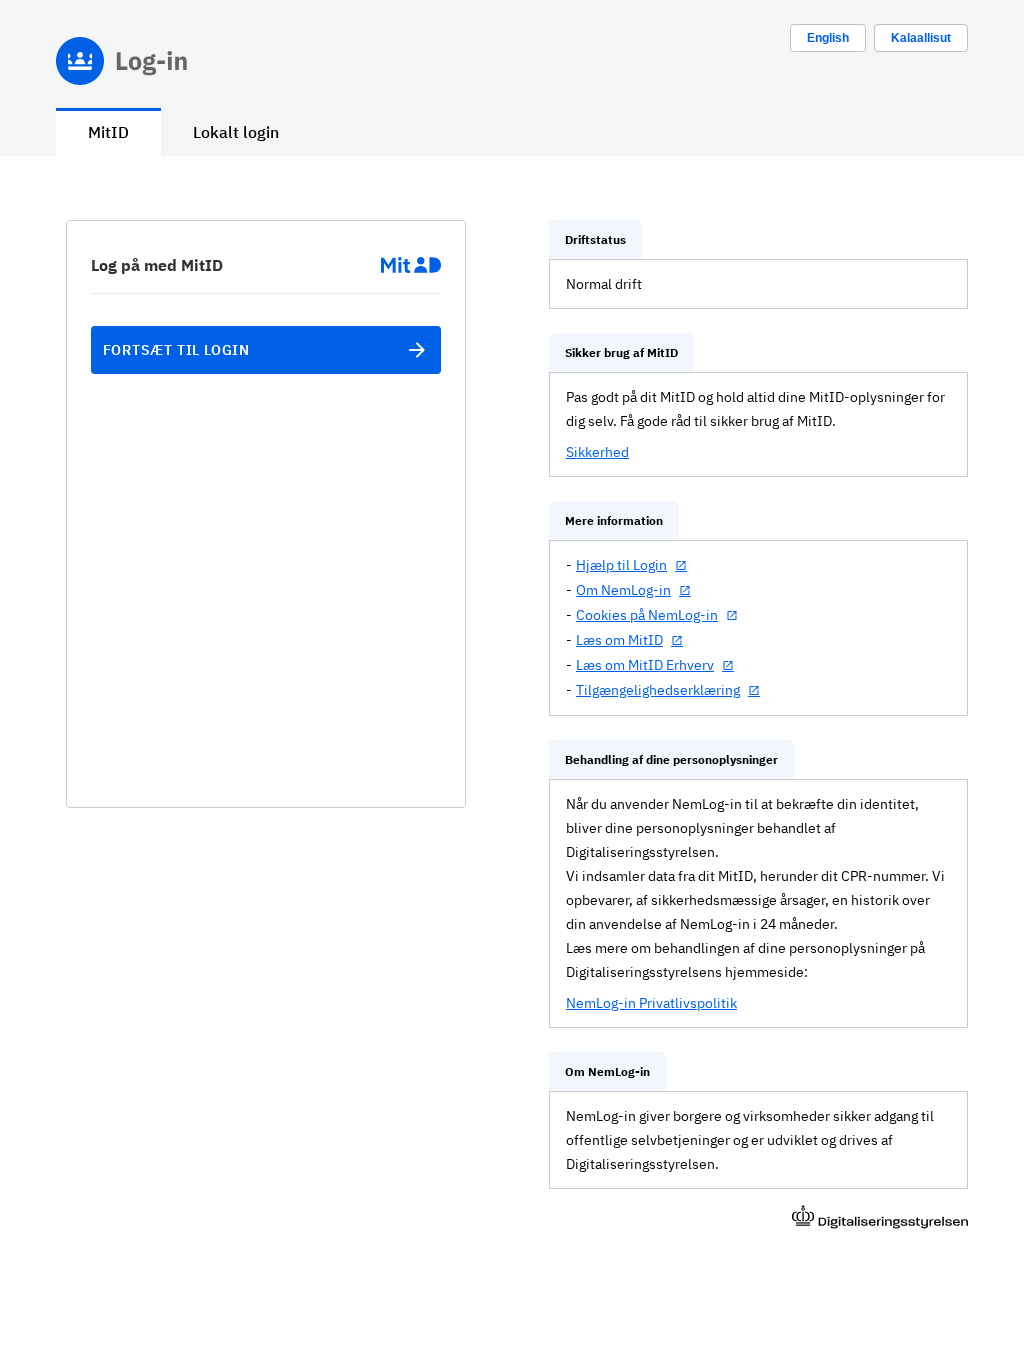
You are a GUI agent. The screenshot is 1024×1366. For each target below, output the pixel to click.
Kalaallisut (921, 38)
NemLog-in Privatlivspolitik (651, 1003)
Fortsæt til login (177, 350)
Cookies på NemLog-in (647, 615)
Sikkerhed (597, 452)
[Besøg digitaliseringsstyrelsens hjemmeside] (880, 1219)
